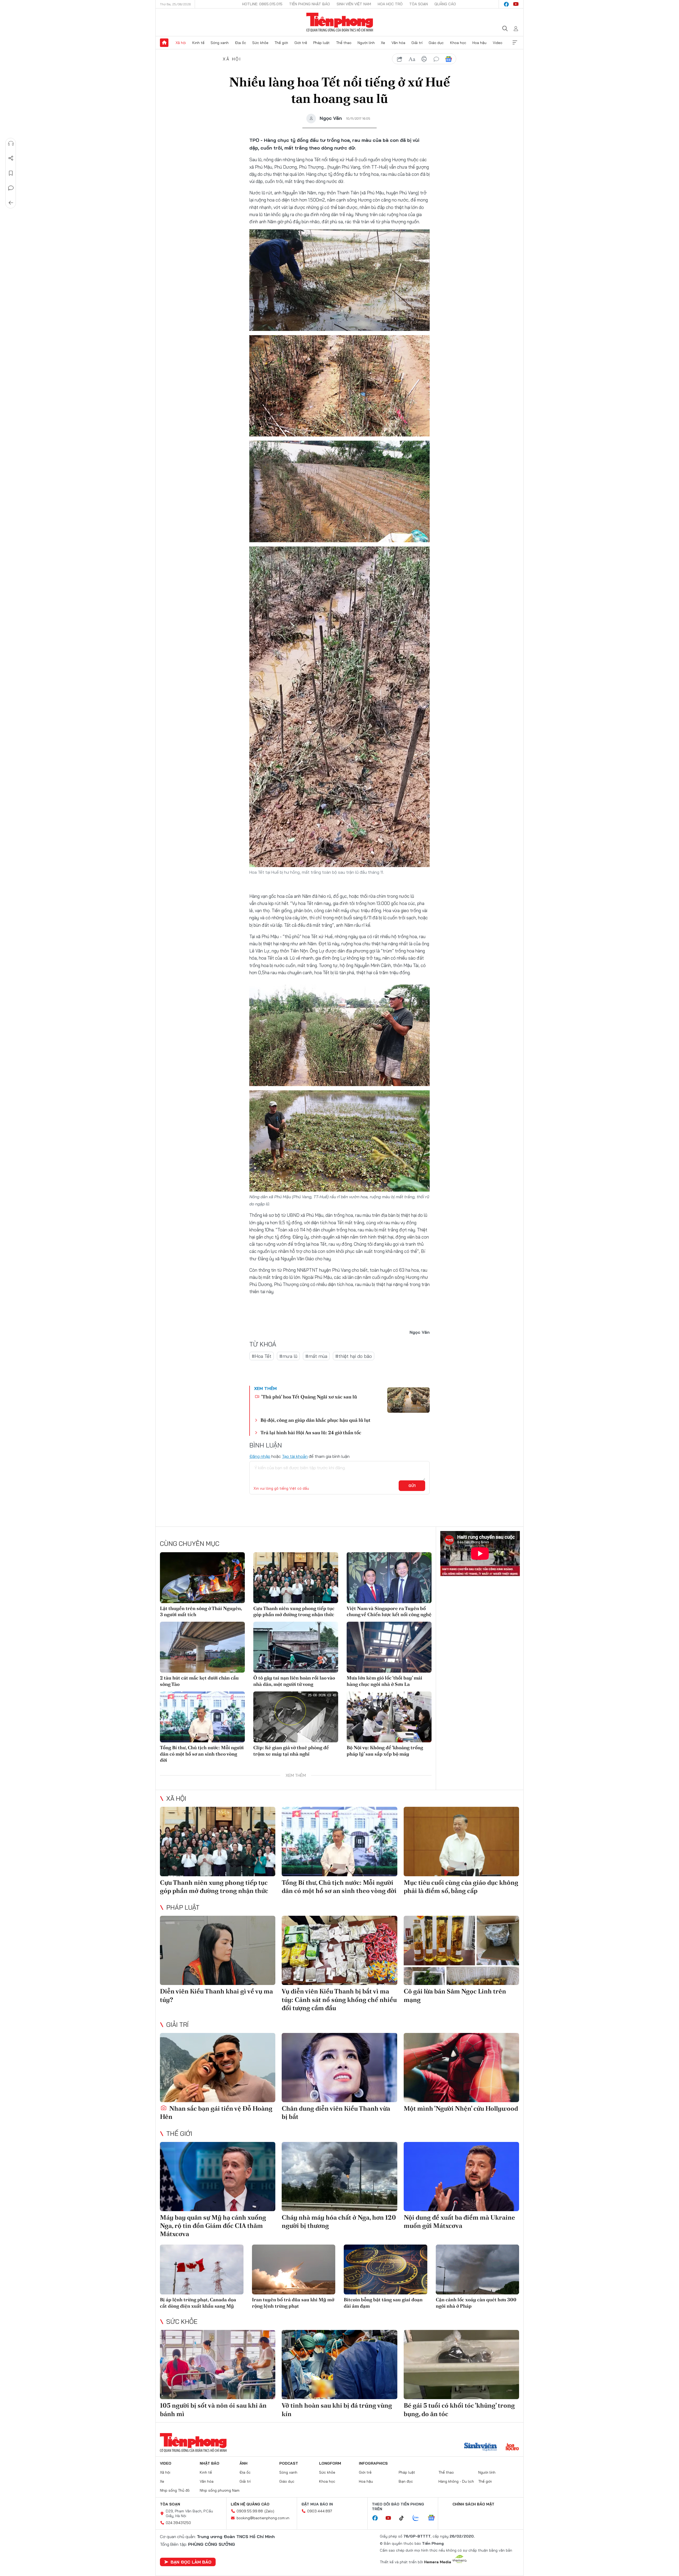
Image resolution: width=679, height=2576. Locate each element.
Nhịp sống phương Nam (220, 2490)
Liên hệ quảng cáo (250, 2504)
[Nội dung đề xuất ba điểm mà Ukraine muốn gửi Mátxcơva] (461, 2177)
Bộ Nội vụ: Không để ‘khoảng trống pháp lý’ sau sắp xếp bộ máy (385, 1751)
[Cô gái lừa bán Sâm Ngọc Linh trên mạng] (461, 1950)
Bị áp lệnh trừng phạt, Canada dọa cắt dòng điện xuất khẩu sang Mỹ (198, 2303)
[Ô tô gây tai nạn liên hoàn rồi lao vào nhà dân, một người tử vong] (296, 1647)
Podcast (289, 2463)
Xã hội (181, 43)
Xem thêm (515, 43)
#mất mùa (316, 1356)
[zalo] (419, 2518)
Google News (449, 59)
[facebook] (506, 4)
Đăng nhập (260, 1456)
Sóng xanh (220, 43)
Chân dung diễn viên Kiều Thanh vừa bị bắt (336, 2113)
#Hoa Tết (262, 1356)
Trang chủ (164, 43)
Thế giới (281, 43)
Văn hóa (398, 43)
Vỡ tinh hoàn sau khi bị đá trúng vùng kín (337, 2409)
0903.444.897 (320, 2511)
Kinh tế (198, 43)
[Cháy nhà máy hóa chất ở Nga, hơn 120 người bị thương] (339, 2177)
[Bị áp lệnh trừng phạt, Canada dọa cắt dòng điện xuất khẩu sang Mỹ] (202, 2270)
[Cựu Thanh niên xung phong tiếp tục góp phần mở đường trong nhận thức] (296, 1578)
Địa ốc (241, 43)
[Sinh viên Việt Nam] (481, 2447)
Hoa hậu (479, 43)
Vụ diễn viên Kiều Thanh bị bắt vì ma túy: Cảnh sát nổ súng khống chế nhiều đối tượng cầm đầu (339, 1999)
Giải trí (417, 43)
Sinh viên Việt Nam (354, 4)
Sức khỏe (260, 43)
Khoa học (458, 43)
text (412, 59)
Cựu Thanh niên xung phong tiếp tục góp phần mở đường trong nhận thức (294, 1611)
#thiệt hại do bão (354, 1356)
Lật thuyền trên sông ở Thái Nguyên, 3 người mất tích (201, 1611)
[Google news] (434, 2518)
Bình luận (11, 188)
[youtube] (516, 4)
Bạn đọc (406, 2481)
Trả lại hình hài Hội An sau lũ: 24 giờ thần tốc (311, 1433)
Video (498, 43)
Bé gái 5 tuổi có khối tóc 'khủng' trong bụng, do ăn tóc (459, 2409)
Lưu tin (11, 173)
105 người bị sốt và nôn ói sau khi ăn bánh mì (213, 2409)
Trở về (11, 203)
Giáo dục (436, 43)
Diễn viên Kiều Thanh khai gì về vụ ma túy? (216, 1995)
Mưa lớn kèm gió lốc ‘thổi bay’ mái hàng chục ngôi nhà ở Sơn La (384, 1681)
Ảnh (243, 2463)
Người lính (366, 43)
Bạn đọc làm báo (191, 2562)
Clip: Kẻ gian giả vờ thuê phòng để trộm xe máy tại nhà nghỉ (291, 1751)
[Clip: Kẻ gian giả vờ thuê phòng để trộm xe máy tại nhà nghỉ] (296, 1717)
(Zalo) (269, 2511)
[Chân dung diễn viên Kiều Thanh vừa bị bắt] (339, 2068)
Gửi (412, 1486)
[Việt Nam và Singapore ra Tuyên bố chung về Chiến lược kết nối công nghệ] (389, 1578)
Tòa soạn (419, 4)
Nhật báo (210, 2463)
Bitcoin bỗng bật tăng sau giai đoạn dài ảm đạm (383, 2303)
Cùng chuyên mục (190, 1543)
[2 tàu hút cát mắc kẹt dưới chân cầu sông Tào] (202, 1647)
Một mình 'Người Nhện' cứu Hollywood (461, 2108)
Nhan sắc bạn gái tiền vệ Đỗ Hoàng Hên (216, 2113)
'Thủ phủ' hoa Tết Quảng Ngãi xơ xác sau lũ (309, 1397)
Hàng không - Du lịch (456, 2481)
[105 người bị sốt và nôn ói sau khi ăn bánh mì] (218, 2365)
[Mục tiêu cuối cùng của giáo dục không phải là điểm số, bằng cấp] (461, 1841)
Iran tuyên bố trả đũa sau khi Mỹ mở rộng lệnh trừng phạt (293, 2303)
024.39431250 (178, 2523)
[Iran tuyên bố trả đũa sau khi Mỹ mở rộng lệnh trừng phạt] (294, 2270)
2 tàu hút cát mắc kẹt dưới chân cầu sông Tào (199, 1681)
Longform (330, 2463)
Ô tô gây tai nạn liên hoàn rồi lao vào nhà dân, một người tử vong (294, 1681)
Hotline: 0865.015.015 (262, 4)
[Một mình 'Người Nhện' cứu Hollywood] (461, 2068)
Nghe (11, 143)
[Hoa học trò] (512, 2447)
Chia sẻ (11, 158)
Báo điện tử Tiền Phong (340, 22)
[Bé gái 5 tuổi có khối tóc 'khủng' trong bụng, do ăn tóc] (461, 2365)
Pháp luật (321, 43)
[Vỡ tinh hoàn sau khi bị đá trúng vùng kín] (339, 2365)
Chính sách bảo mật (473, 2504)
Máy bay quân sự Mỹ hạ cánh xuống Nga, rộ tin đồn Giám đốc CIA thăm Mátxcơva (213, 2226)
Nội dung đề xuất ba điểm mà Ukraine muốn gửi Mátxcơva (459, 2221)
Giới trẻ (301, 43)
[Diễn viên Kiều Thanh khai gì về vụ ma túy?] (218, 1950)
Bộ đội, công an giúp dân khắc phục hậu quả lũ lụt (315, 1420)
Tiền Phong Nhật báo (310, 4)
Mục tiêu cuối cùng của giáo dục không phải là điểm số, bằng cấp (461, 1887)
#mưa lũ (288, 1356)
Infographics (373, 2463)
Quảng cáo (445, 4)
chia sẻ (400, 59)
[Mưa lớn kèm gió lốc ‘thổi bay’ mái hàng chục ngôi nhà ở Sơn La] (389, 1647)
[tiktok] (404, 2518)
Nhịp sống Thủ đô (175, 2490)
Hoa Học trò (390, 4)
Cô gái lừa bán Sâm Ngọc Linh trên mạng (455, 1995)
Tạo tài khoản (295, 1456)
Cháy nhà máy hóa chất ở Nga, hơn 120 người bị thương (339, 2221)
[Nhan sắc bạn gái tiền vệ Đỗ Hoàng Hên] (218, 2068)
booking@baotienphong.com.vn (263, 2518)
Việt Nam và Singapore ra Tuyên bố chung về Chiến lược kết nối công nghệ (389, 1611)
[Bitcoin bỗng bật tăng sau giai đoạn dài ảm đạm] (386, 2270)
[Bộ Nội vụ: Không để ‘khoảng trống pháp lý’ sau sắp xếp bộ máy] (389, 1717)
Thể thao (344, 43)
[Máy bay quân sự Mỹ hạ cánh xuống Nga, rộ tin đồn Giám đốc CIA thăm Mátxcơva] (218, 2177)
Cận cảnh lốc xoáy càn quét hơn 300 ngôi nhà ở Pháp (476, 2303)
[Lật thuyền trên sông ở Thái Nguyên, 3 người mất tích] (202, 1578)
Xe (383, 43)
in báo (424, 59)
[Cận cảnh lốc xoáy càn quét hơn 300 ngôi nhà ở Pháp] (478, 2270)
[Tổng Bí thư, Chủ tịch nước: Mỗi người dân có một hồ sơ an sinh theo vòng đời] (202, 1717)
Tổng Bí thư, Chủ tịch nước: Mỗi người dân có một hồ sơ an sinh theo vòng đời (202, 1754)
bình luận (436, 59)
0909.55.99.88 (250, 2511)
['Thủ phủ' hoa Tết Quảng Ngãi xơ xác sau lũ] (408, 1400)
